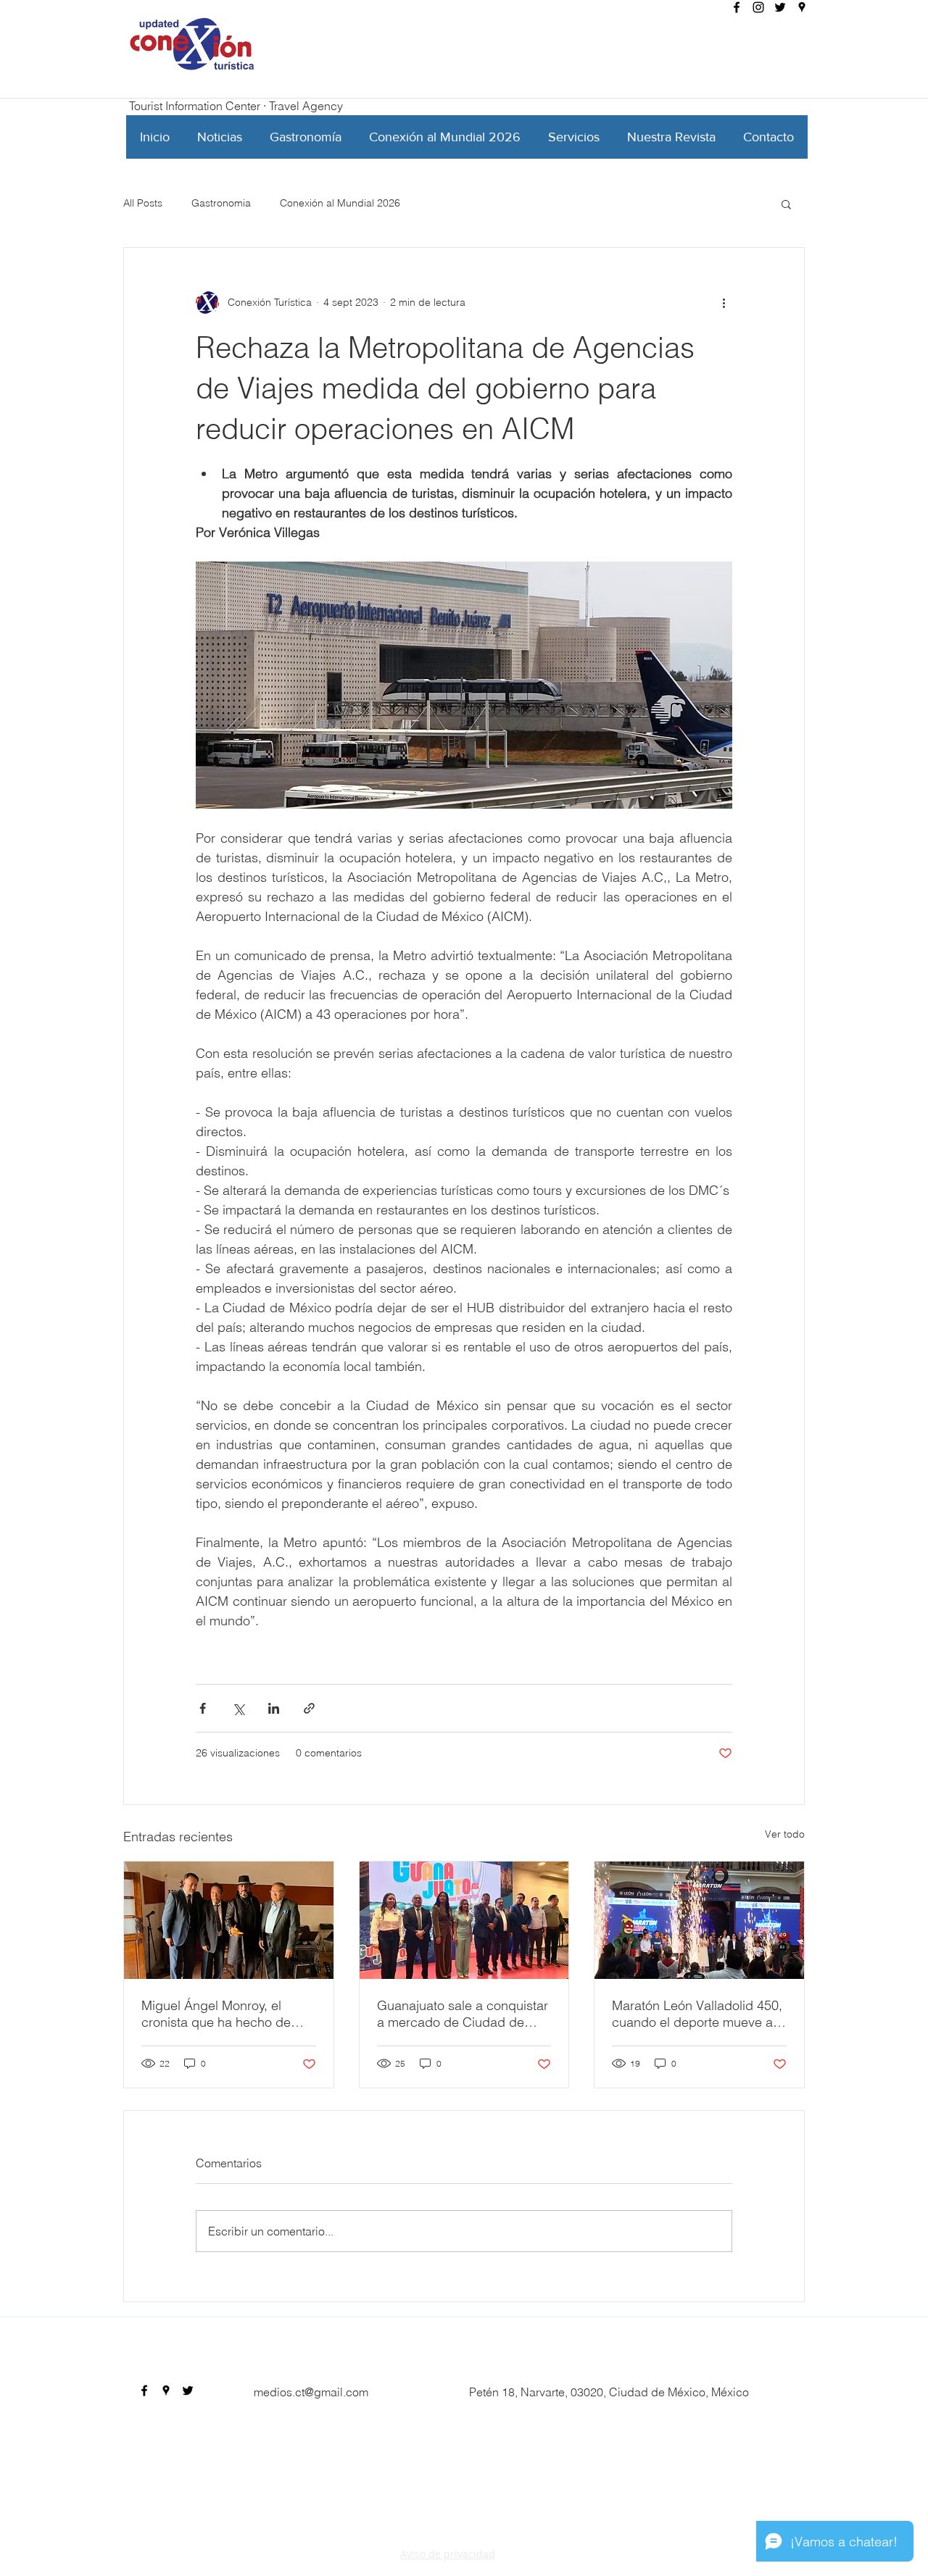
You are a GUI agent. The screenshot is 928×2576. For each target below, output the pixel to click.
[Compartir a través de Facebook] (203, 1708)
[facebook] (737, 7)
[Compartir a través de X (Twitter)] (238, 1708)
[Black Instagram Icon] (758, 7)
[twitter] (780, 7)
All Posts (143, 203)
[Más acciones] (724, 303)
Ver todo (785, 1834)
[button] (786, 204)
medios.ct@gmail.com (311, 2392)
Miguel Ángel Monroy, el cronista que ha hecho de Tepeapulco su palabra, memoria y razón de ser (216, 2014)
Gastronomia (221, 203)
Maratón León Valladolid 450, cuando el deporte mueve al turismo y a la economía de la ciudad (697, 2014)
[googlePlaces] (802, 7)
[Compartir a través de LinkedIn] (274, 1708)
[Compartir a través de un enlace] (309, 1708)
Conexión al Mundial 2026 (340, 203)
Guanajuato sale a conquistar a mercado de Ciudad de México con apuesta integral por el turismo (463, 2014)
